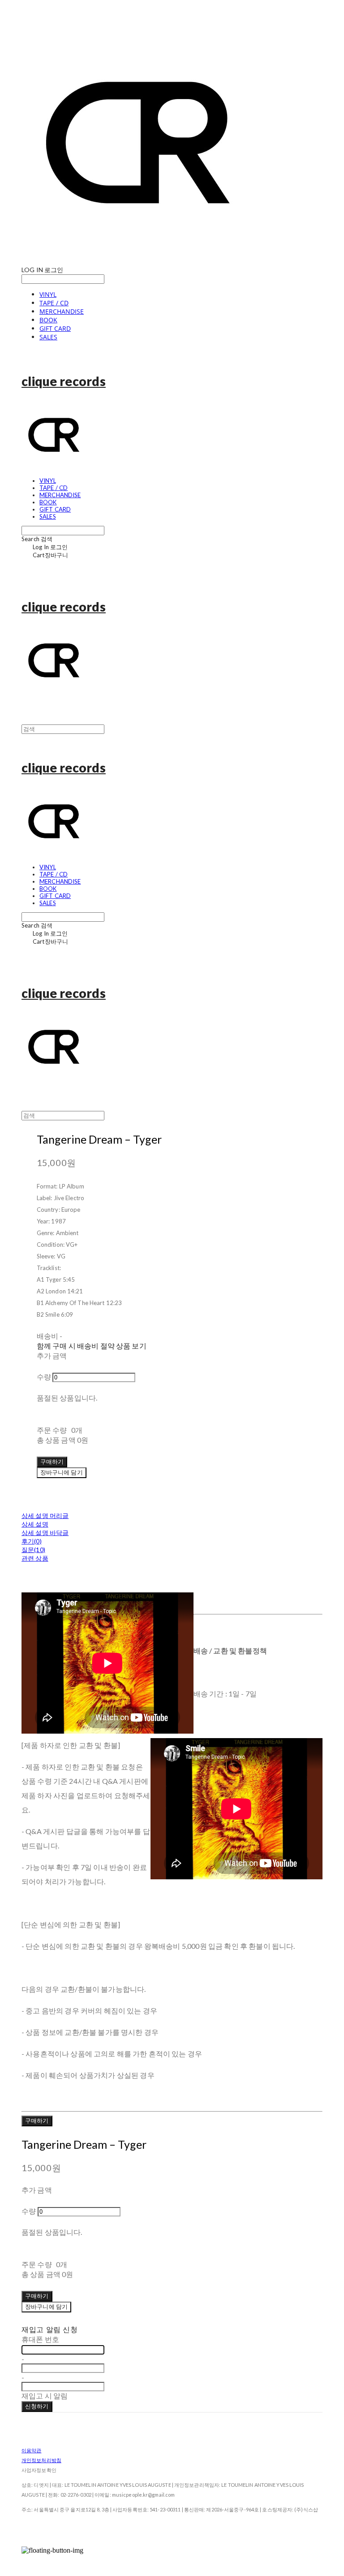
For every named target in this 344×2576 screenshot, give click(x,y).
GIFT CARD (55, 328)
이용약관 (31, 2450)
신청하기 (37, 2406)
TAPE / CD (54, 303)
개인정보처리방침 (41, 2460)
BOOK (48, 320)
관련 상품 (35, 1558)
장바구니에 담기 (46, 2307)
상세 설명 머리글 (45, 1516)
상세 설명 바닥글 (45, 1533)
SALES (48, 337)
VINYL (48, 294)
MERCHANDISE (62, 311)
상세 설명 (35, 1524)
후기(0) (32, 1541)
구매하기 (37, 2121)
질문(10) (33, 1550)
